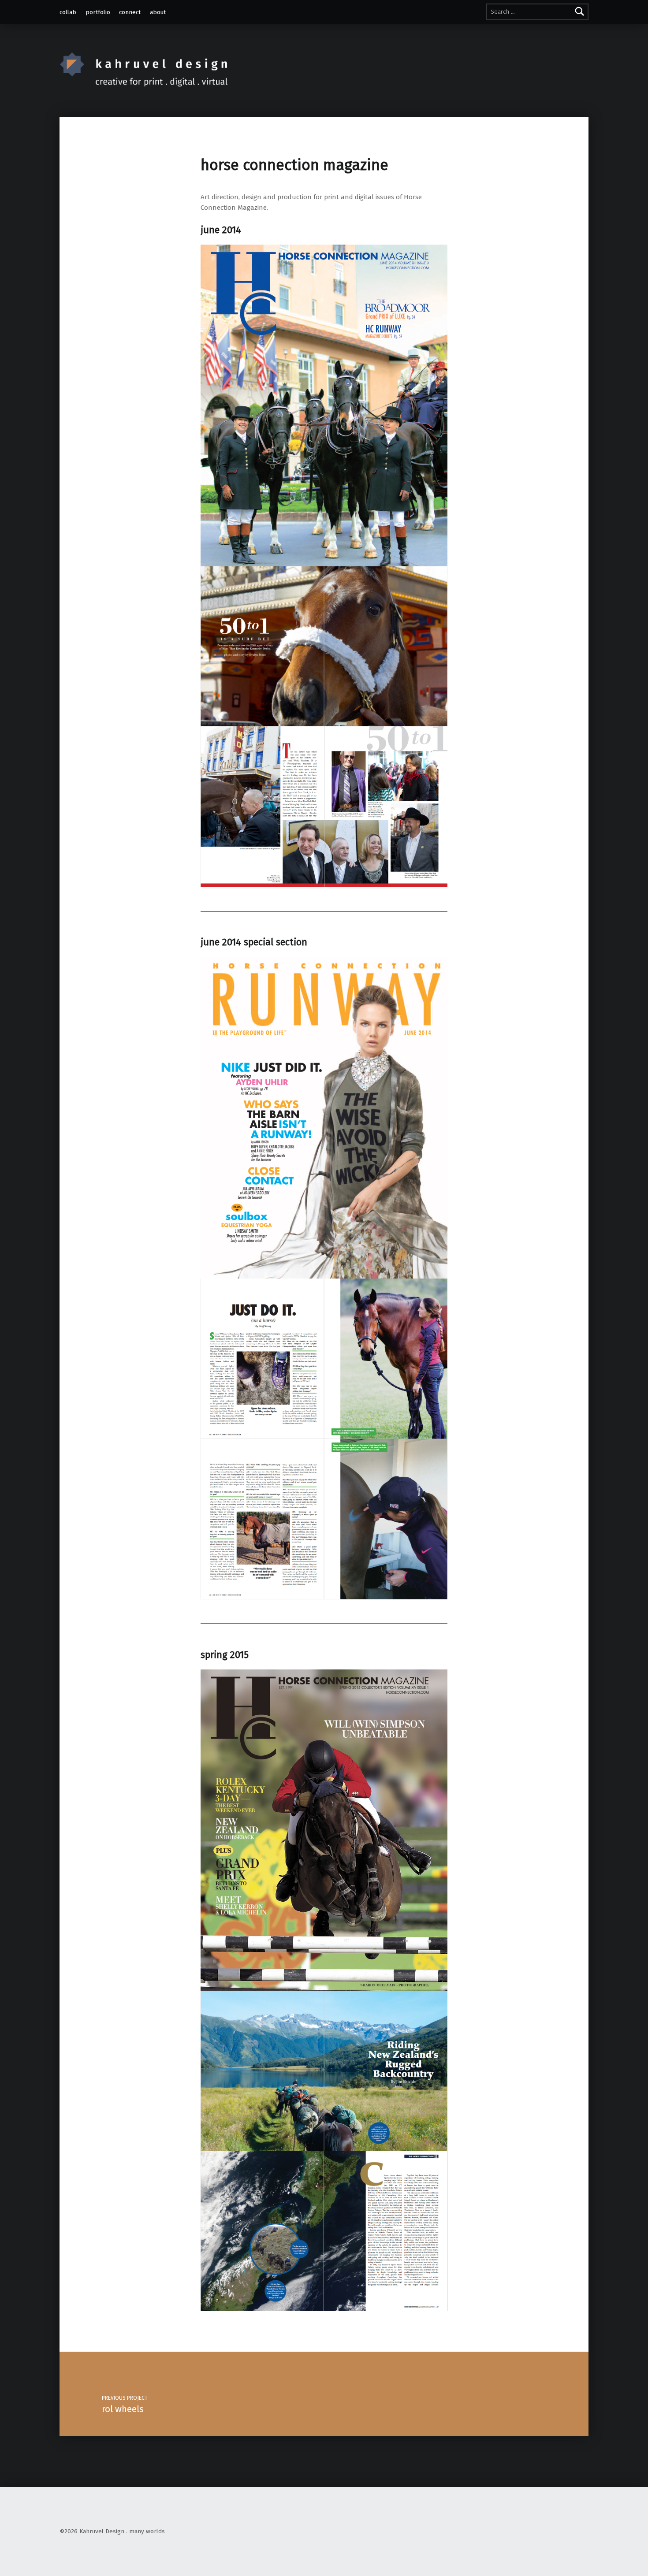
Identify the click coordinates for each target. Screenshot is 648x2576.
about (158, 12)
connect (130, 12)
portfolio (98, 12)
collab (68, 12)
